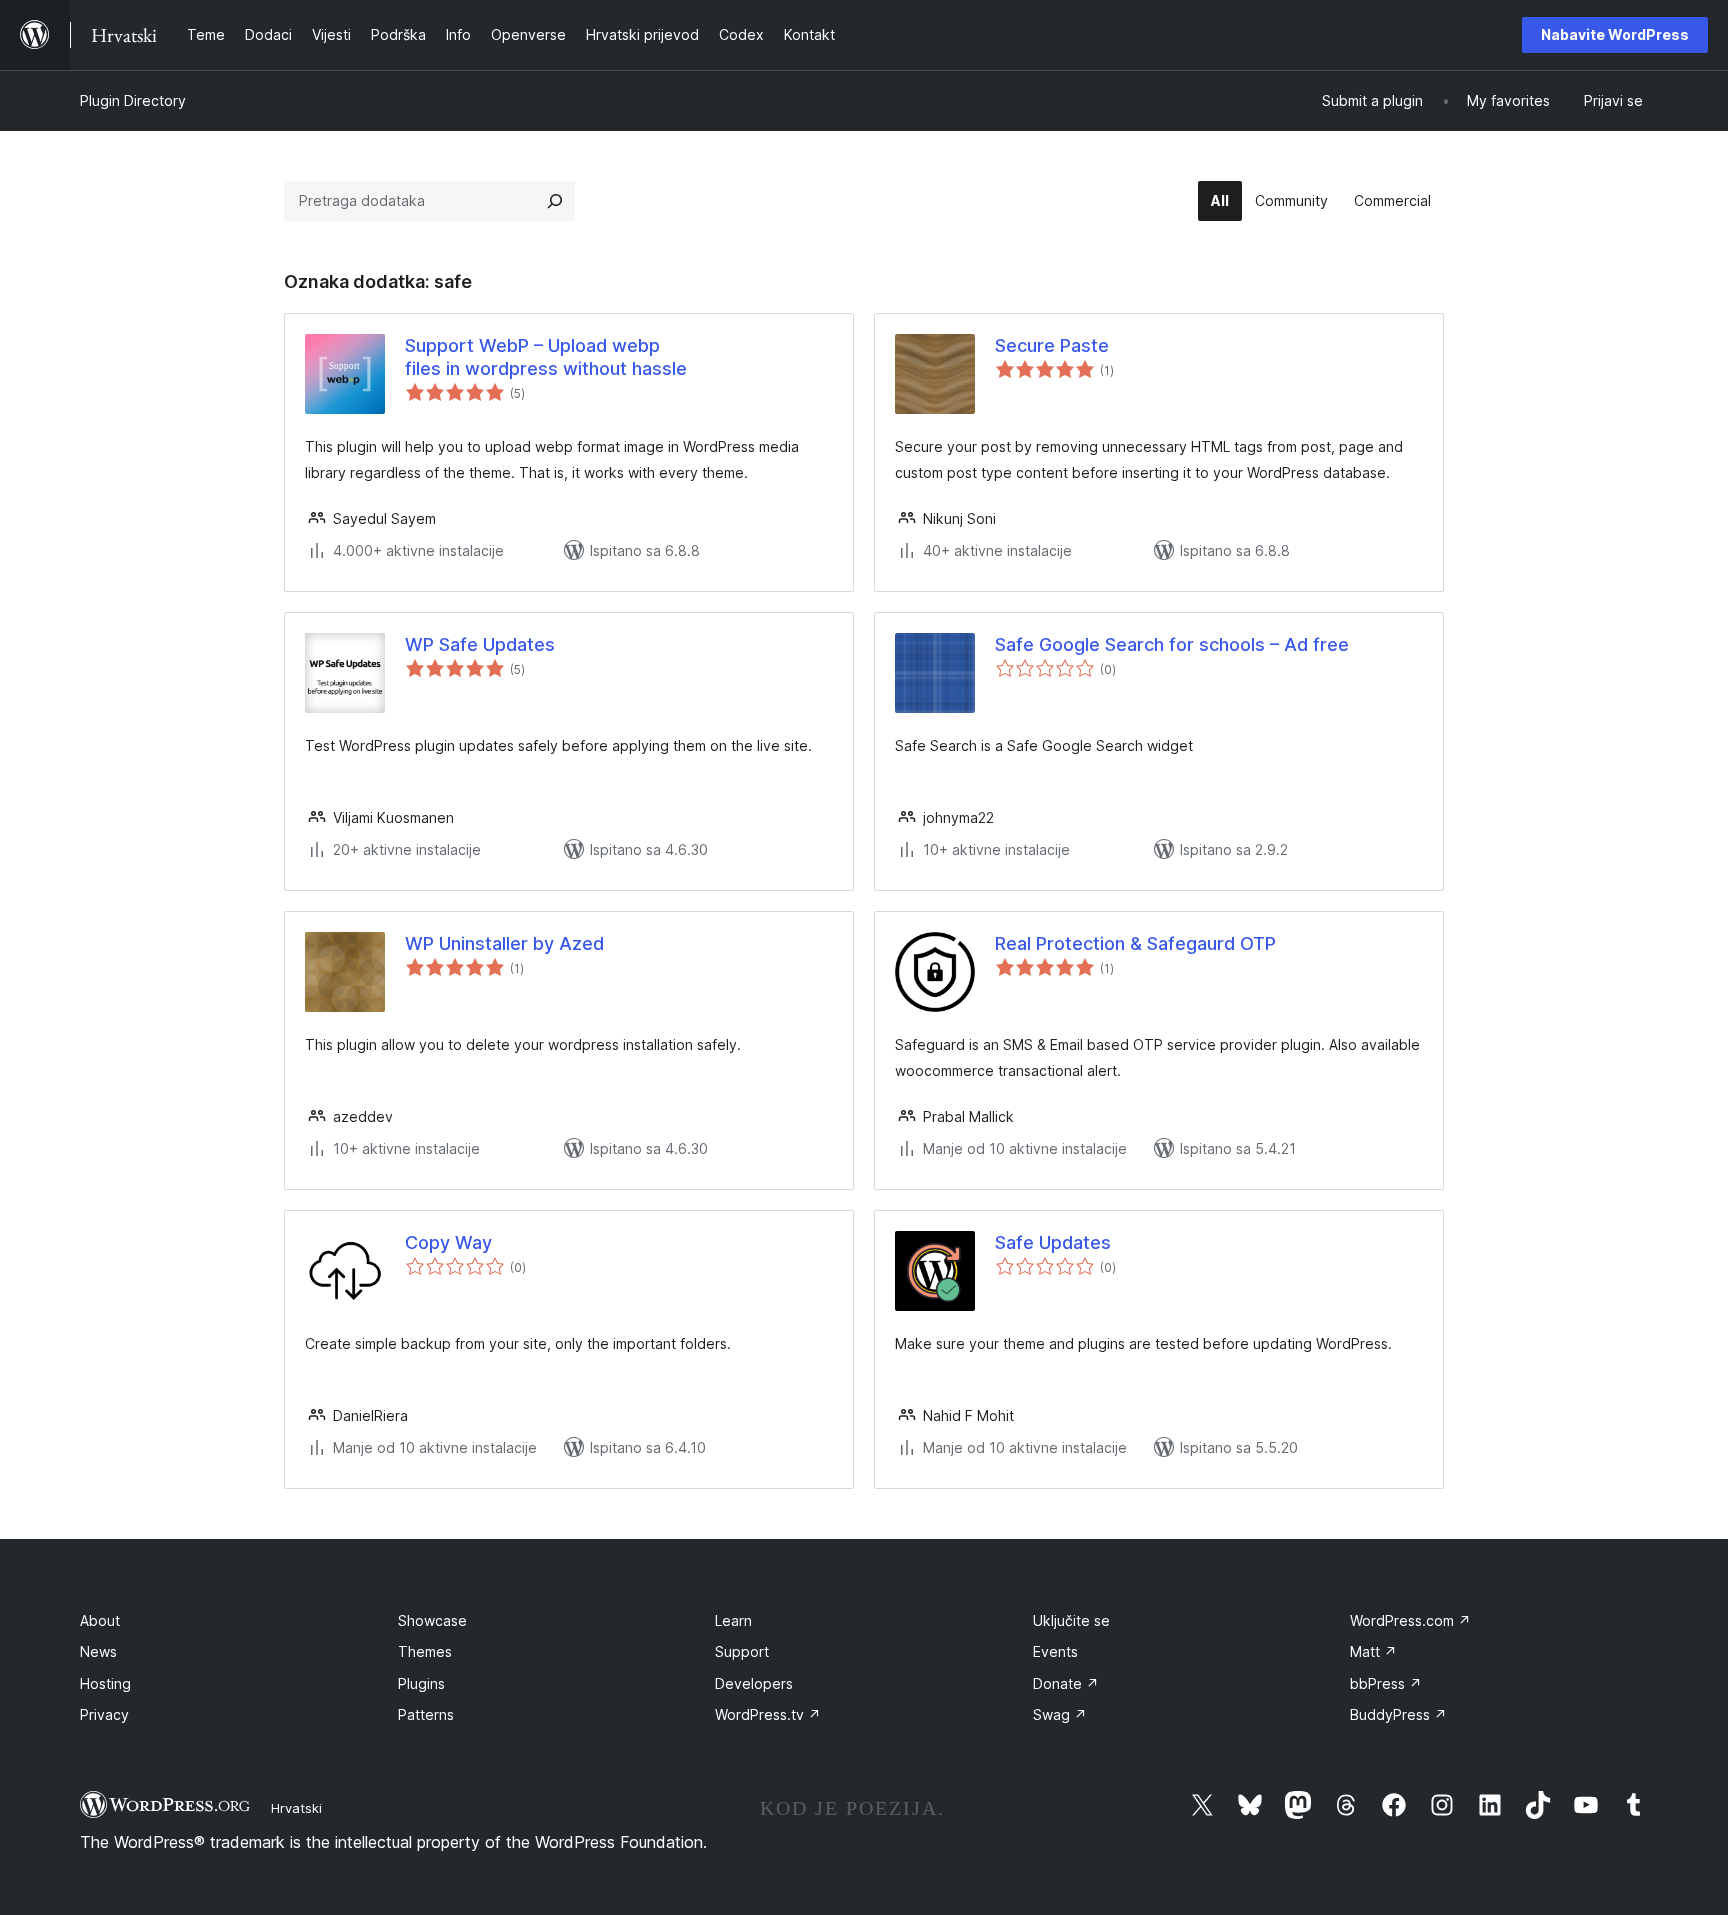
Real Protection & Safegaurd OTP (1135, 943)
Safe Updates (1053, 1242)
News (98, 1651)
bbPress (1386, 1683)
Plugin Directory (133, 100)
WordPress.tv (768, 1714)
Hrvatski (296, 1808)
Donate (1066, 1683)
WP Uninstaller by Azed (504, 943)
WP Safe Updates (480, 644)
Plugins (421, 1683)
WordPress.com (1410, 1620)
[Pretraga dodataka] (555, 201)
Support (742, 1651)
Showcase (432, 1620)
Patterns (426, 1714)
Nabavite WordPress (1615, 34)
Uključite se (1071, 1620)
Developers (754, 1683)
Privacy (104, 1714)
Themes (425, 1651)
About (100, 1620)
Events (1055, 1651)
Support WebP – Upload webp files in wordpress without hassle (546, 357)
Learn (733, 1620)
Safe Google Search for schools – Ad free (1172, 644)
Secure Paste (1052, 345)
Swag (1060, 1714)
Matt (1373, 1651)
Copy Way (448, 1242)
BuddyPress (1398, 1714)
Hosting (105, 1683)
